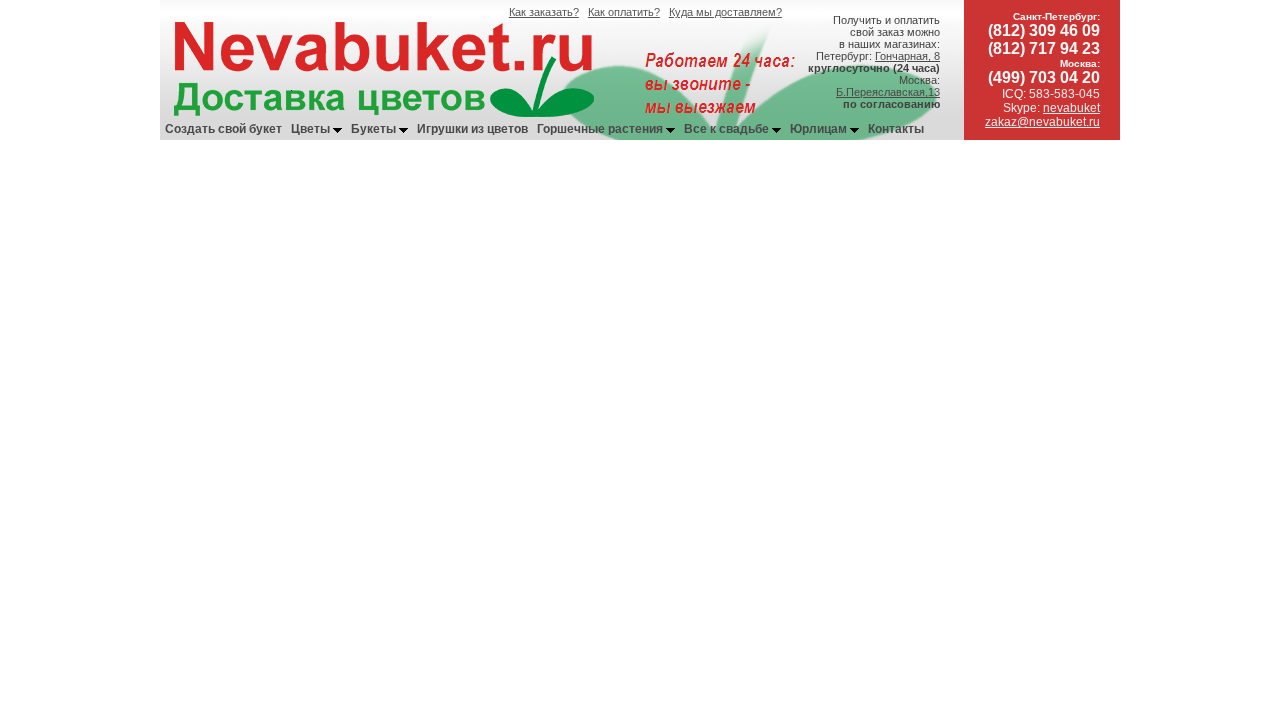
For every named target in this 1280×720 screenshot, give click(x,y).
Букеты (375, 129)
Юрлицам (820, 129)
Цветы (312, 129)
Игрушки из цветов (472, 129)
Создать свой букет (223, 129)
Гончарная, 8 (907, 56)
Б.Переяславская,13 (888, 92)
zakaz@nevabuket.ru (1042, 122)
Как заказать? (544, 12)
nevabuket (1071, 108)
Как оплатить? (624, 12)
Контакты (896, 129)
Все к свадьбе (728, 129)
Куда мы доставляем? (725, 12)
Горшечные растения (601, 129)
